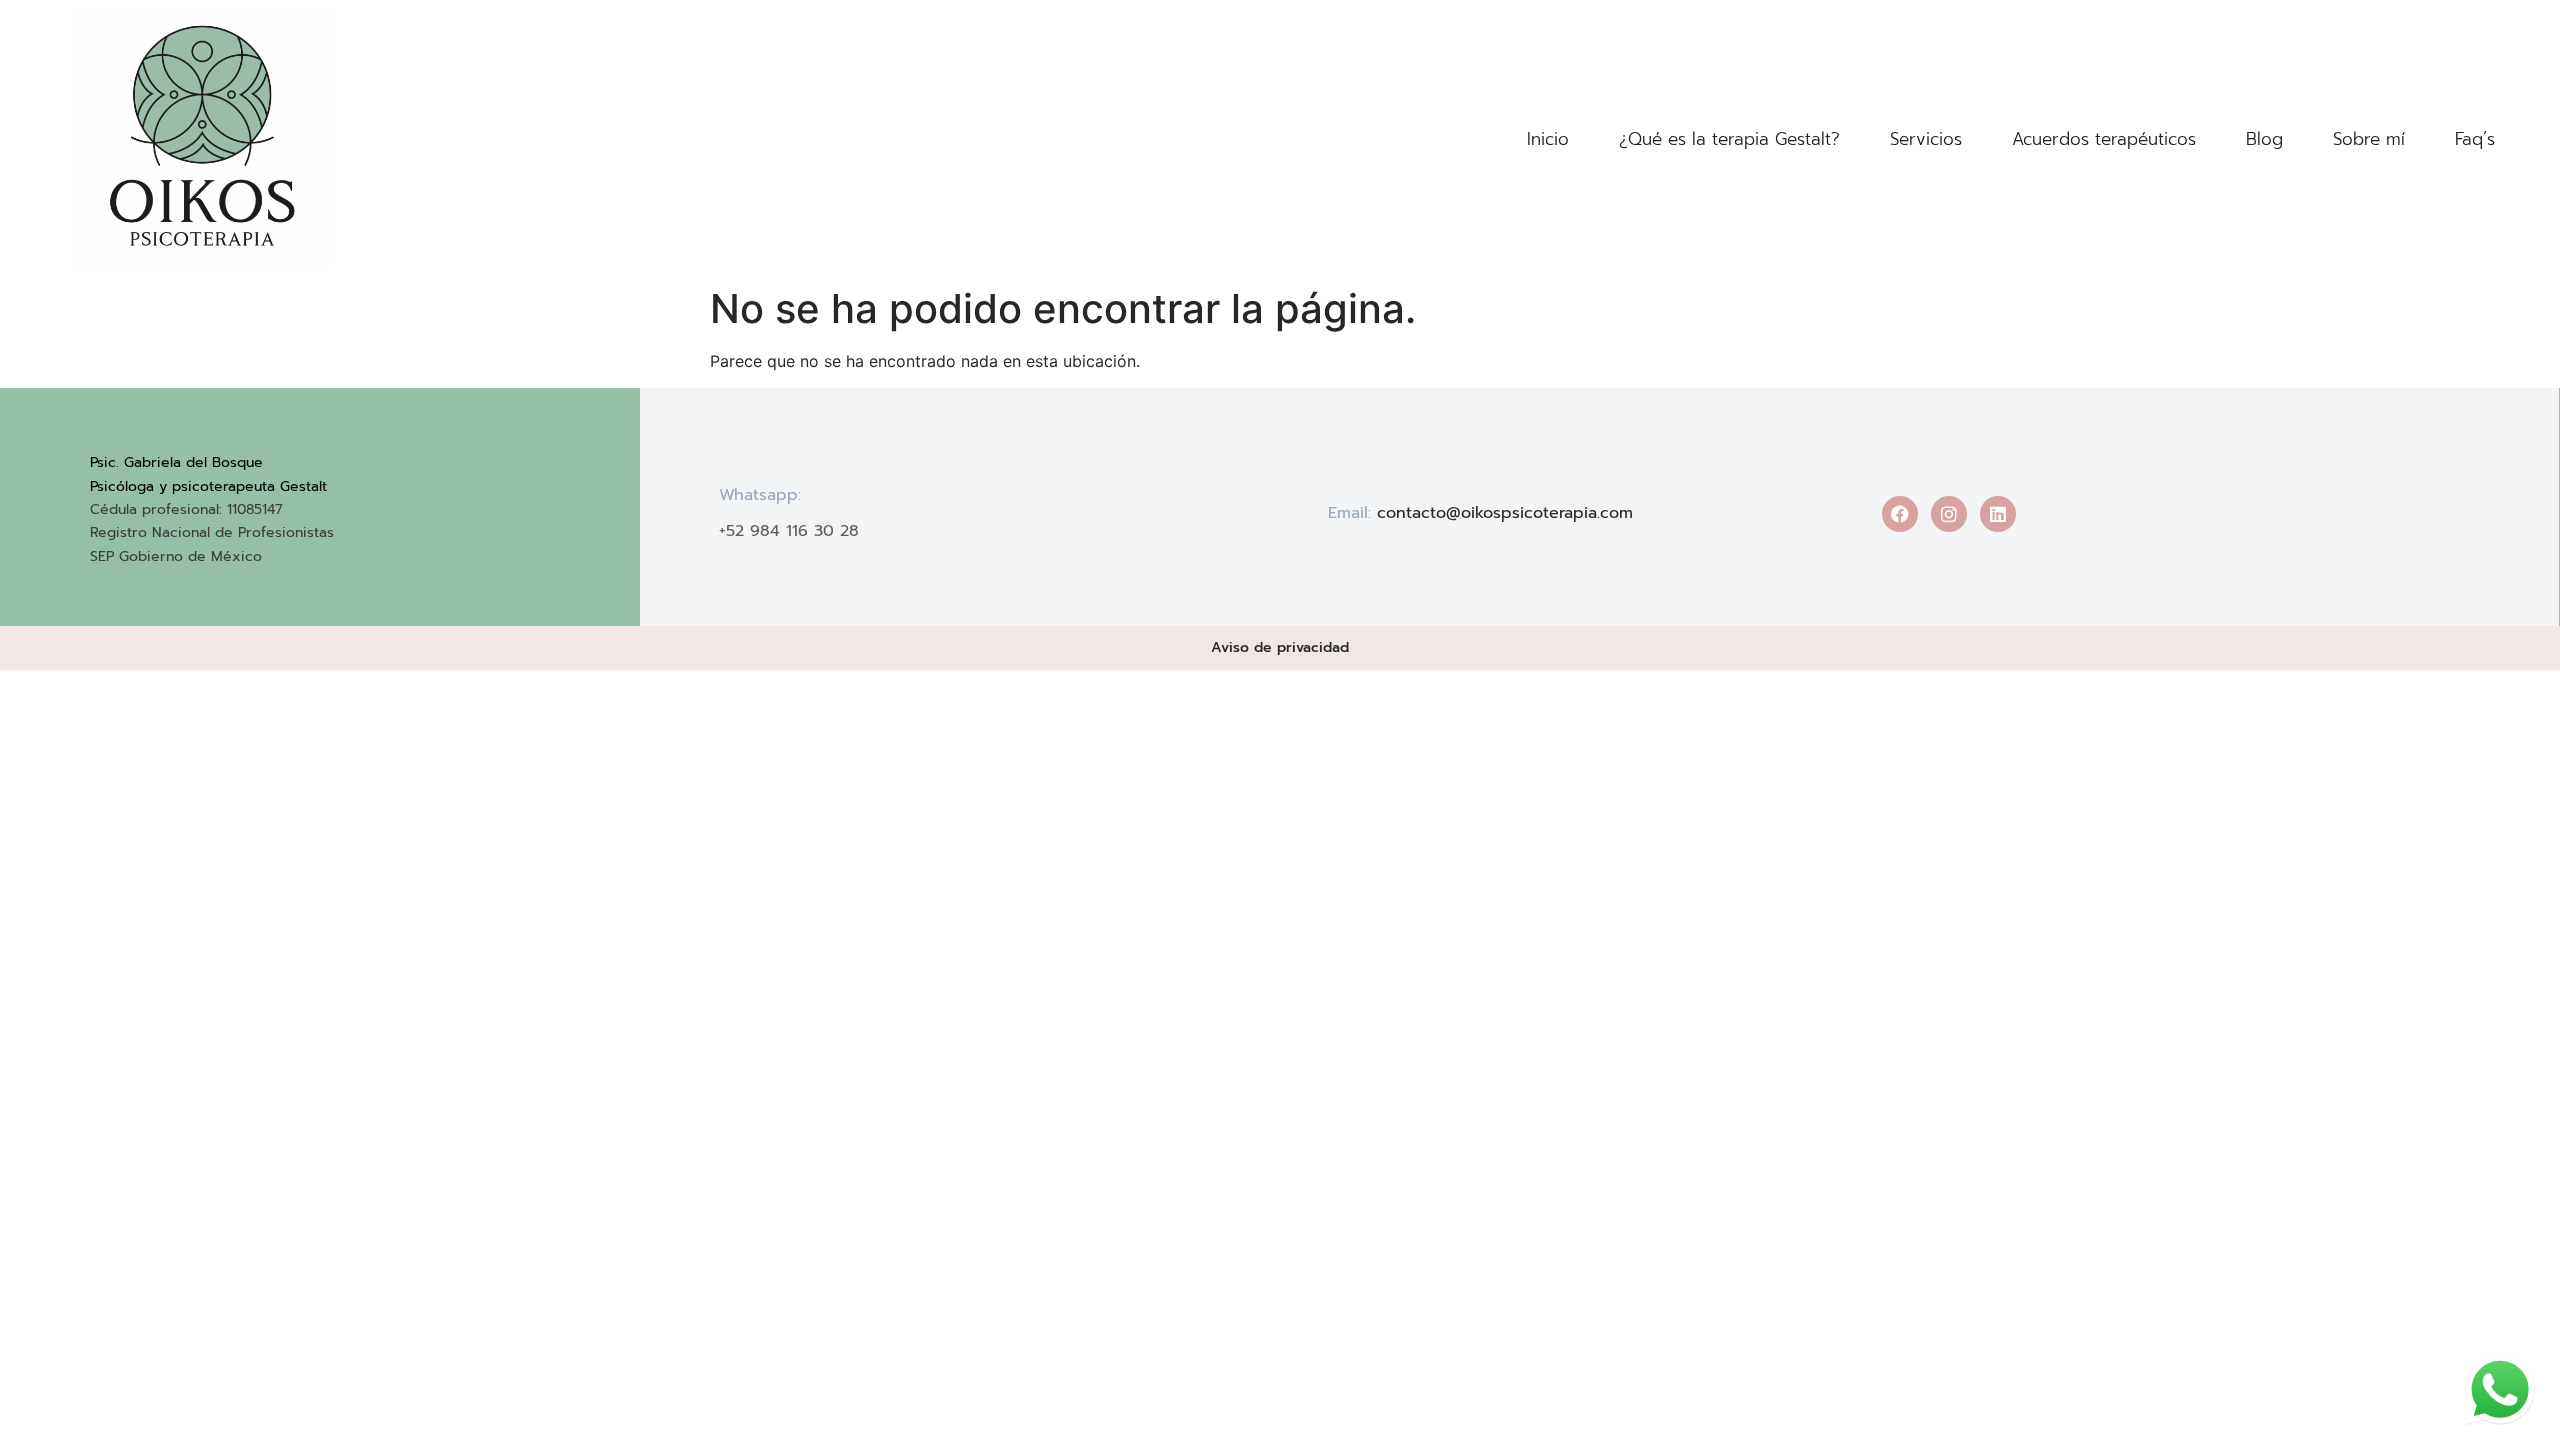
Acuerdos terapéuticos (2104, 139)
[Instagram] (1949, 514)
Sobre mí (2369, 139)
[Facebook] (1900, 514)
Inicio (1548, 139)
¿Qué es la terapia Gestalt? (1729, 139)
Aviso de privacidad (1280, 647)
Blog (2264, 139)
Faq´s (2475, 139)
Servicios (1926, 139)
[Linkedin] (1998, 514)
